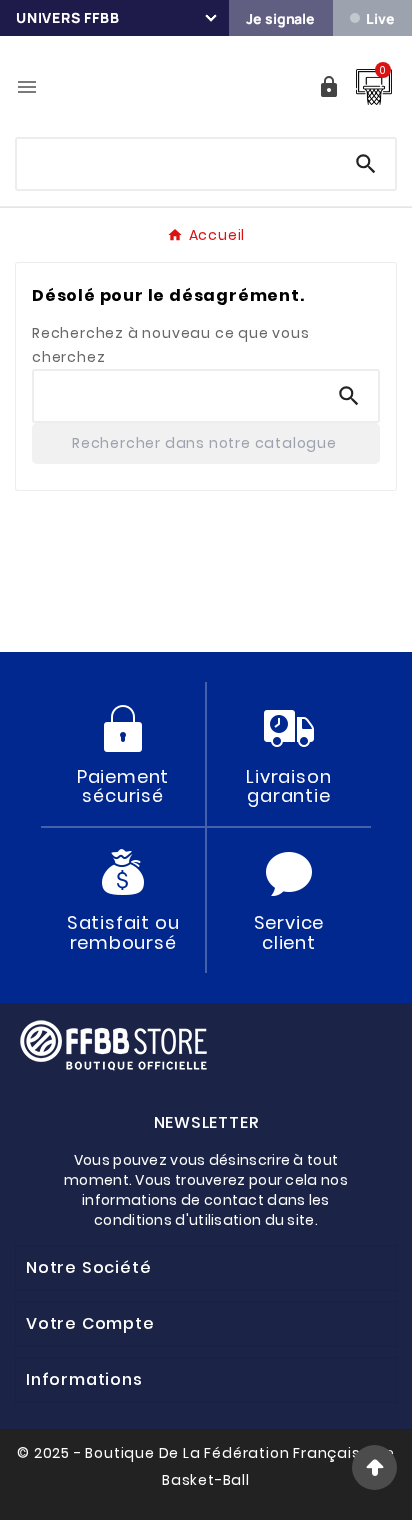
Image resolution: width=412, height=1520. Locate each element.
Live (380, 18)
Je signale (280, 18)
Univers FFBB (68, 17)
